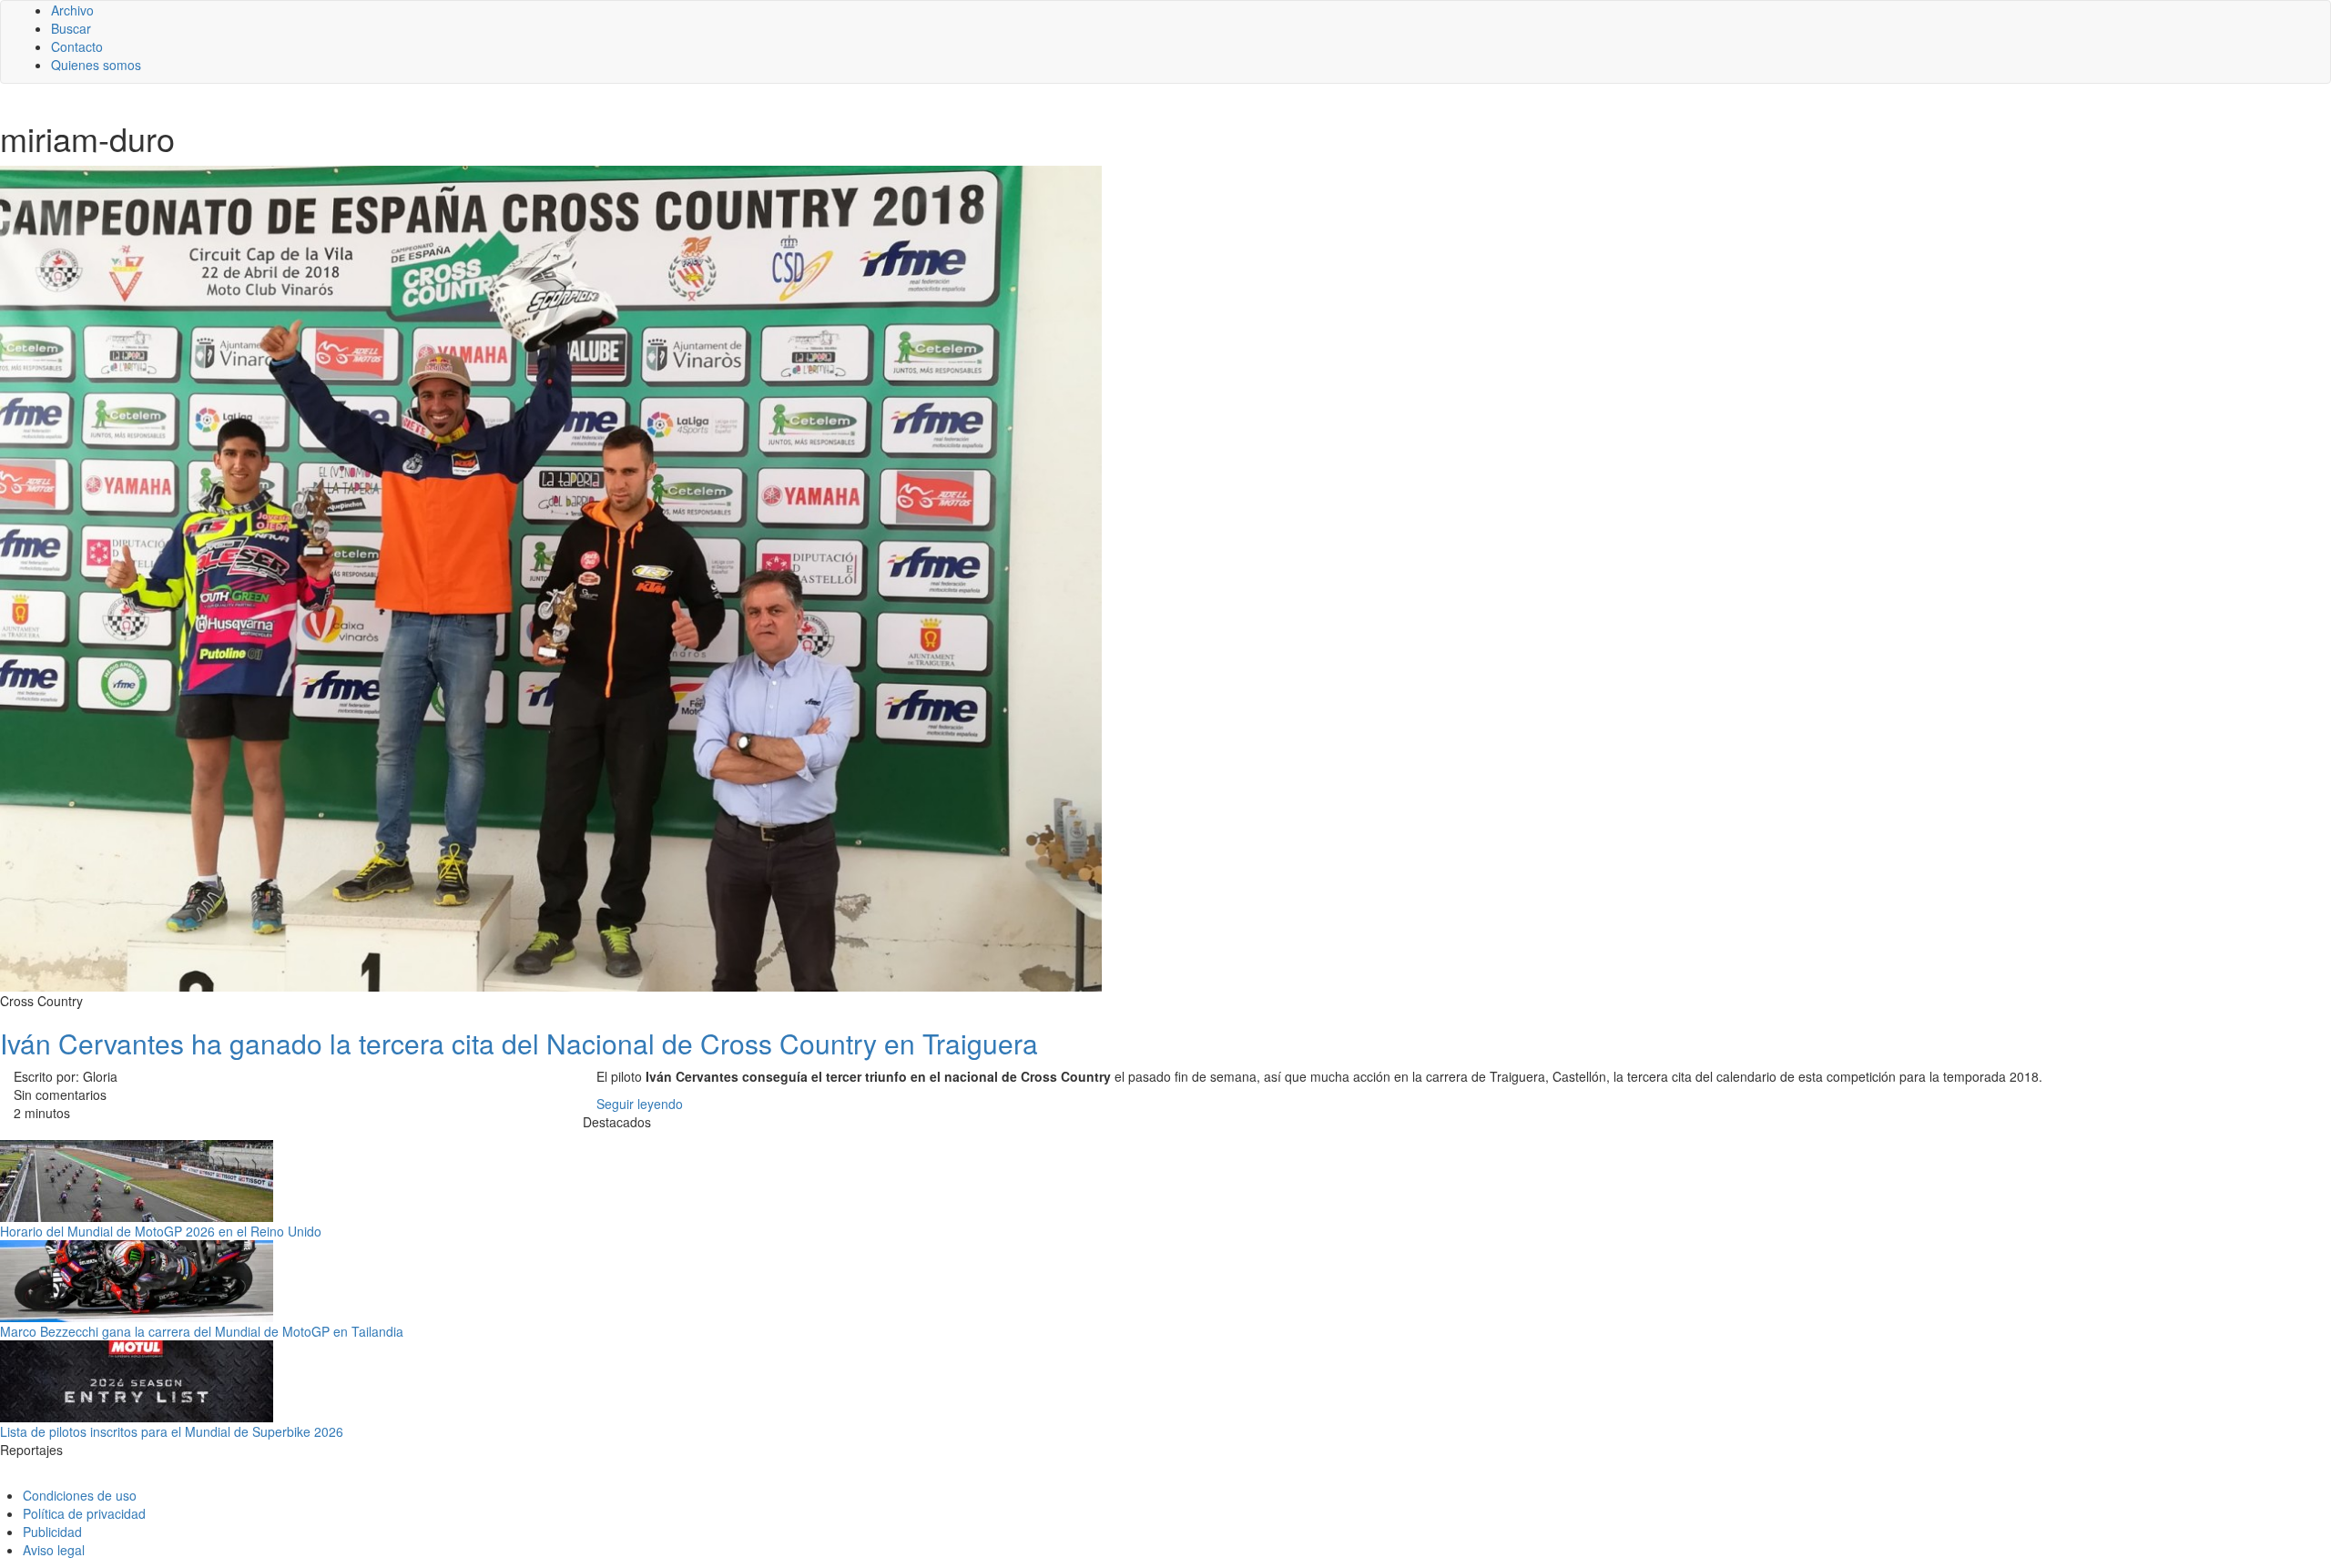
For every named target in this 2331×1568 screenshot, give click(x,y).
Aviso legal (54, 1550)
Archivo (72, 10)
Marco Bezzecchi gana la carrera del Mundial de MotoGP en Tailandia (202, 1331)
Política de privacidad (84, 1513)
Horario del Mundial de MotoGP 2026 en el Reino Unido (161, 1231)
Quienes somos (96, 65)
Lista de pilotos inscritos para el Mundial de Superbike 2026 (172, 1431)
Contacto (77, 46)
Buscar (71, 28)
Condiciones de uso (80, 1495)
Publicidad (52, 1532)
